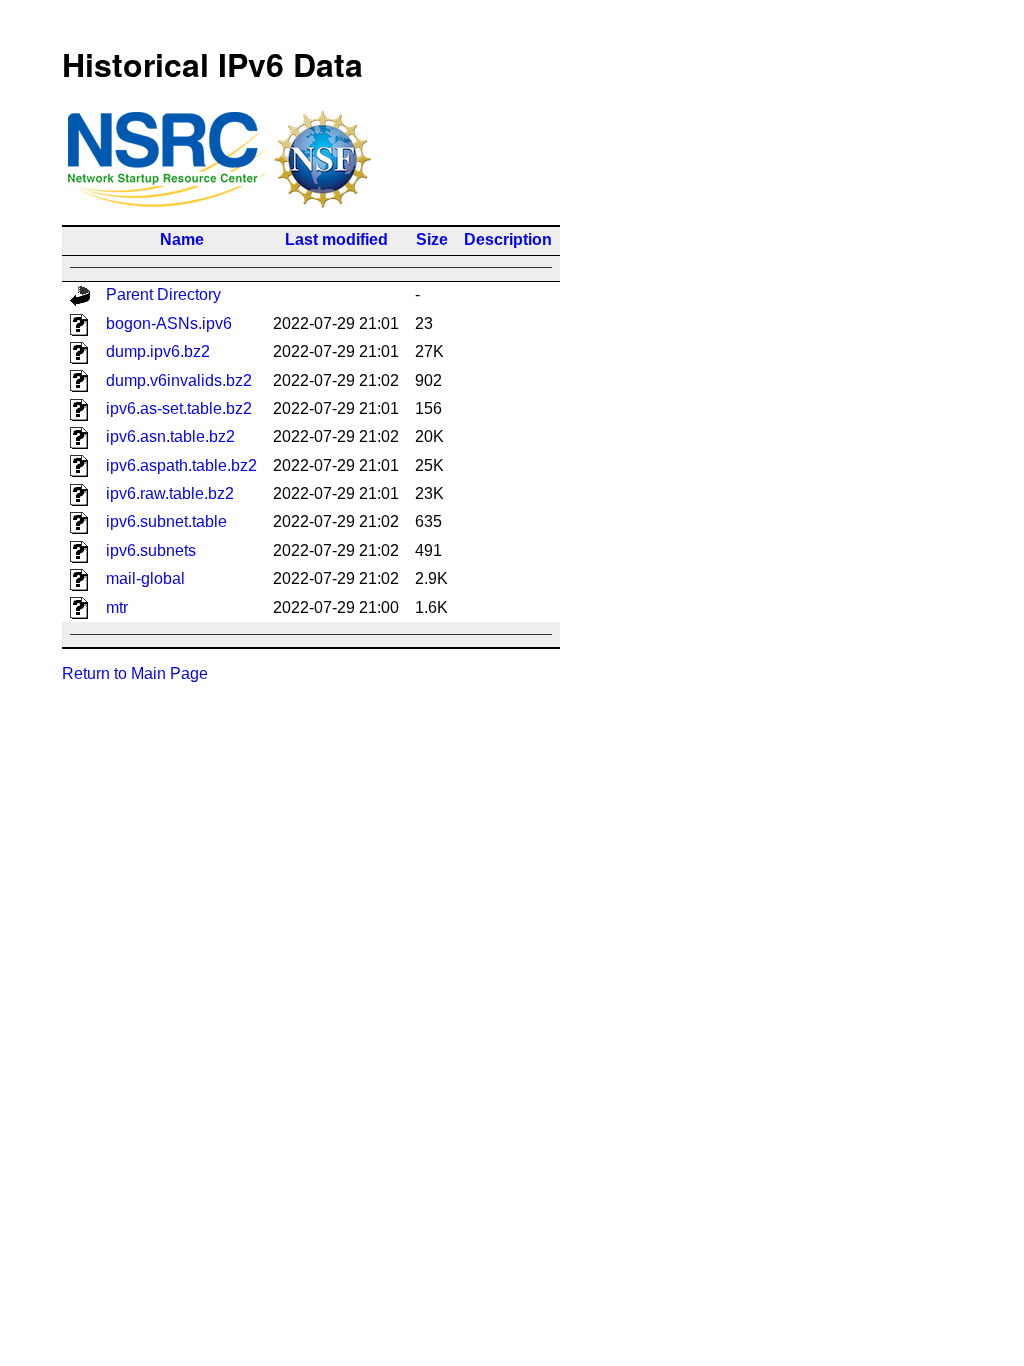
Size (432, 239)
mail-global (145, 578)
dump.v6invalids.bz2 (179, 380)
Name (182, 239)
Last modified (336, 239)
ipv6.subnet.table (166, 521)
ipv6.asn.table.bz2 (170, 436)
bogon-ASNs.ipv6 (169, 323)
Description (508, 239)
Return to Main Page (135, 673)
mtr (117, 607)
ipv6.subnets (151, 550)
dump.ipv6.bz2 (158, 351)
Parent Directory (163, 294)
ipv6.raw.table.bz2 (170, 493)
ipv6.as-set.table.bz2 (179, 408)
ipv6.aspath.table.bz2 (181, 465)
